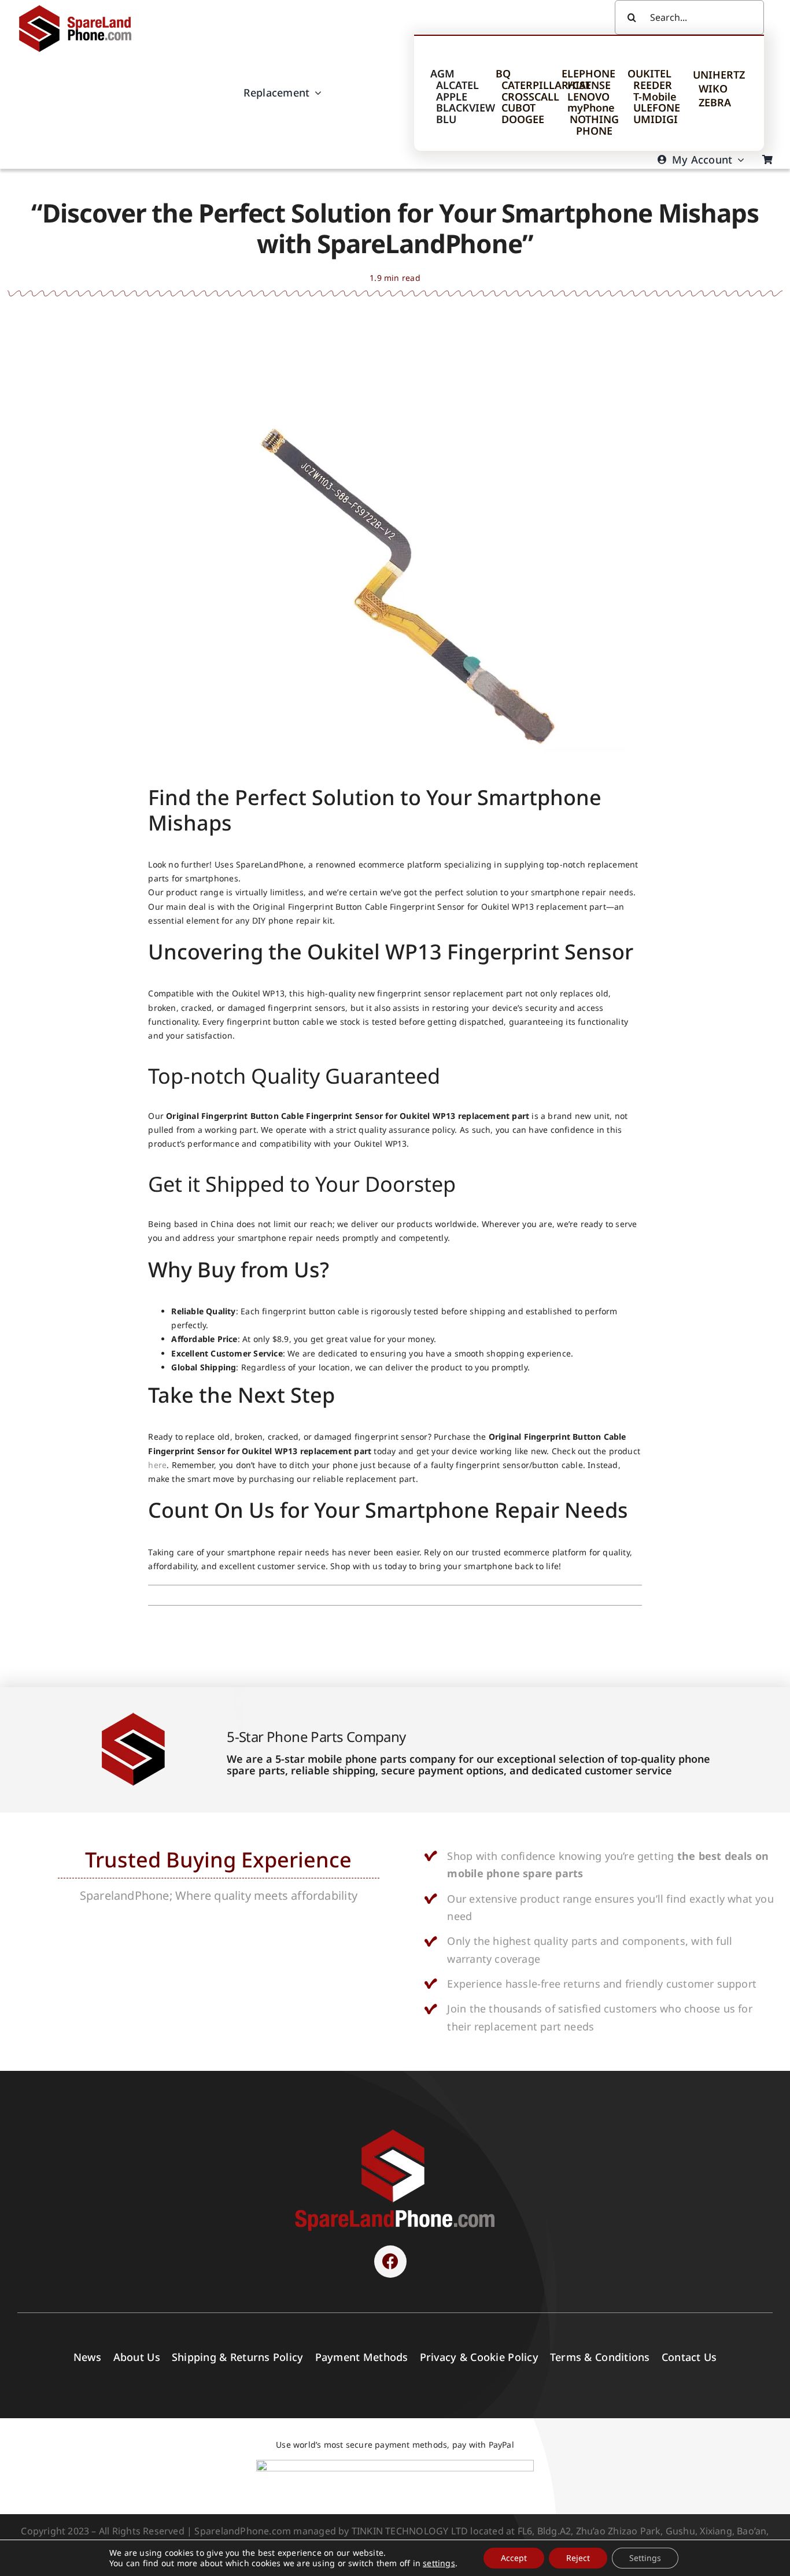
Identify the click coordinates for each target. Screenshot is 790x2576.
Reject (578, 2558)
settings (439, 2563)
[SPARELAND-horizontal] (395, 2132)
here (157, 1465)
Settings (645, 2558)
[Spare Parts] (80, 7)
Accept (514, 2558)
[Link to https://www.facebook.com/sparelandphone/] (390, 2262)
